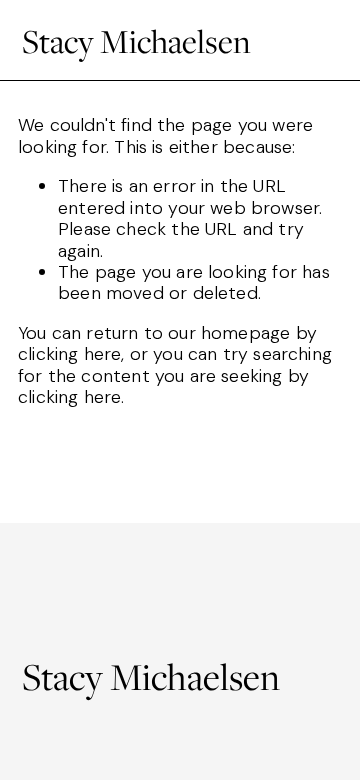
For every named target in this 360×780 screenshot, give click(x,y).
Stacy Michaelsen (136, 40)
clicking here (69, 354)
